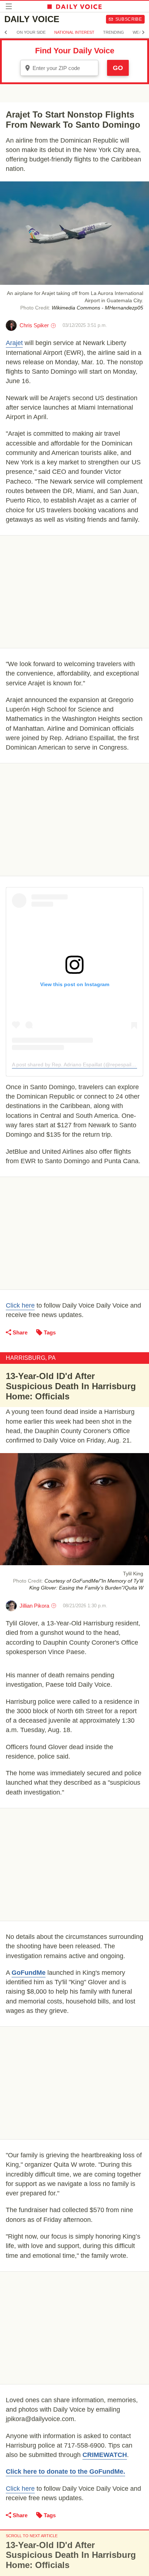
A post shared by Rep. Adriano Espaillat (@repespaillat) (75, 1065)
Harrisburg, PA (31, 1358)
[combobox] (59, 68)
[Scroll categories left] (6, 32)
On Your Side (31, 32)
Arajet (14, 343)
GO (118, 68)
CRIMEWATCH (105, 2455)
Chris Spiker (34, 325)
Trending (114, 32)
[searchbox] (64, 68)
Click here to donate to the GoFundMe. (65, 2472)
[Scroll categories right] (143, 32)
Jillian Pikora (34, 1606)
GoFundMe (29, 1973)
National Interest (74, 32)
